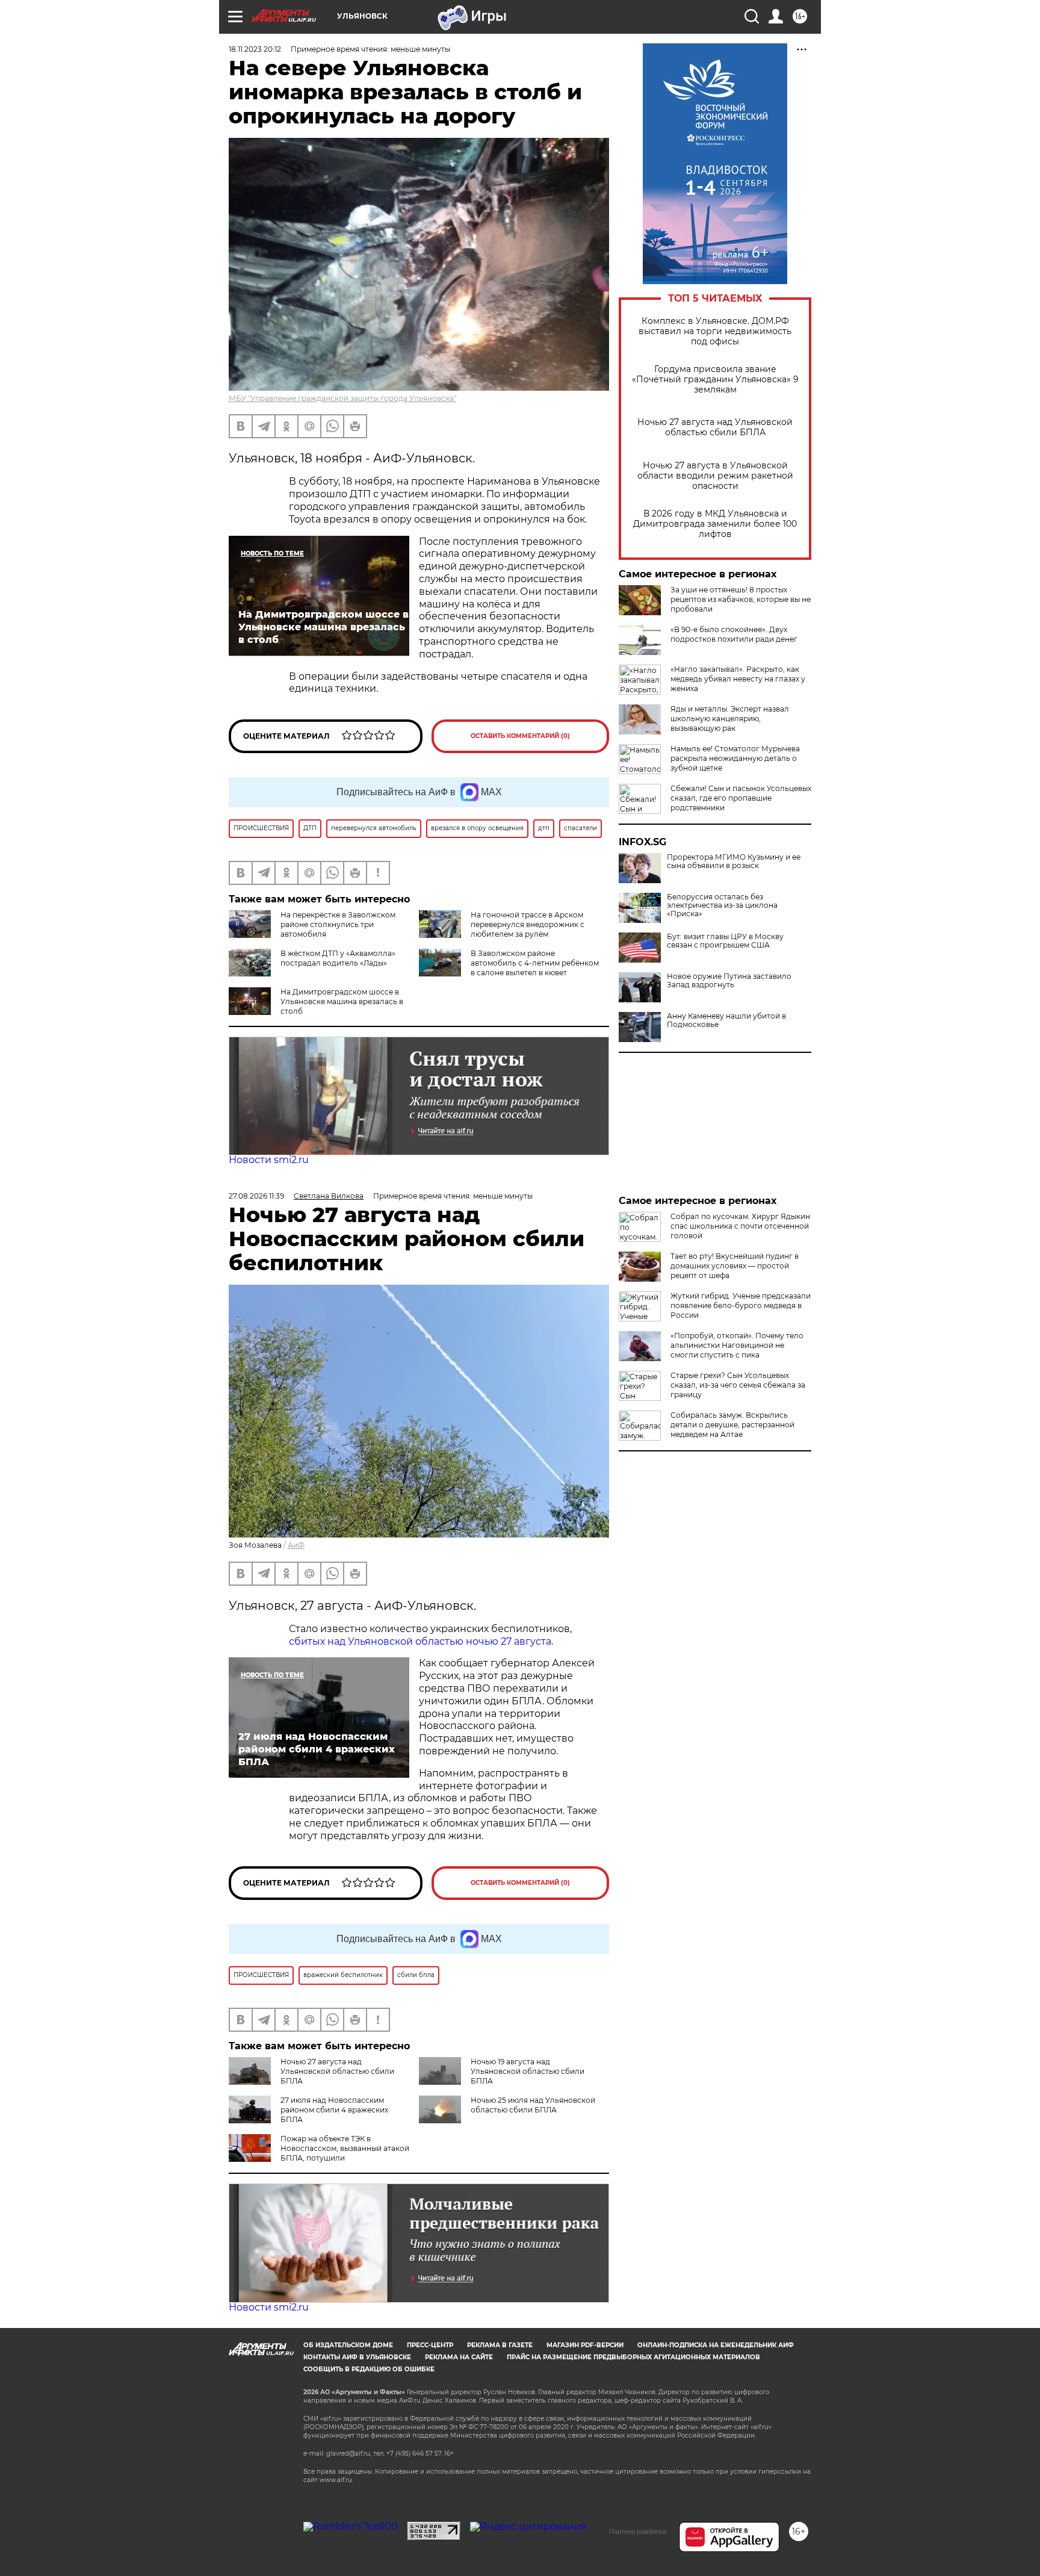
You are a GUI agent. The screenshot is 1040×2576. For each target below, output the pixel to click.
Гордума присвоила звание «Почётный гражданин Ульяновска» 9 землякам (715, 380)
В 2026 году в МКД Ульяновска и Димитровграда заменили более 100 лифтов (715, 524)
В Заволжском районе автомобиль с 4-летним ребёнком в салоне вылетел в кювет (535, 963)
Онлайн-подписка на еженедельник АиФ (716, 2345)
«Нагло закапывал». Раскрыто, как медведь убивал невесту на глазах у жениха (738, 679)
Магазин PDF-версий (585, 2345)
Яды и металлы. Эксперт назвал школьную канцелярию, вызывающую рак (730, 718)
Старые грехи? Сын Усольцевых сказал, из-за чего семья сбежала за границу (738, 1385)
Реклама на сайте (459, 2357)
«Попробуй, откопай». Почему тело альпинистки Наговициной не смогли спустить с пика (737, 1345)
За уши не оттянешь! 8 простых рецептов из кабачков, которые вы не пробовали (741, 599)
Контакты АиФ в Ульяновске (357, 2357)
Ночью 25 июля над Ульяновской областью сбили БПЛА (533, 2105)
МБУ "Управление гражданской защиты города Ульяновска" (342, 398)
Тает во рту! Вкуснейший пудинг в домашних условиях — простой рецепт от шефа (735, 1266)
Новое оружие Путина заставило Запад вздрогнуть (729, 981)
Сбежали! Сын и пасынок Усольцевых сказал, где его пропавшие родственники (741, 798)
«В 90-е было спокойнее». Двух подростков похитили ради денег (734, 634)
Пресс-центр (430, 2345)
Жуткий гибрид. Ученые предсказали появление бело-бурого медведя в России (741, 1305)
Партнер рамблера (638, 2531)
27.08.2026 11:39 (256, 1196)
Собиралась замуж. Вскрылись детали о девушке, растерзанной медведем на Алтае (732, 1425)
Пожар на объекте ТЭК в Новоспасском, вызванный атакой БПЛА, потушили (345, 2148)
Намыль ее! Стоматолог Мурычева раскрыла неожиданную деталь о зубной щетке (735, 758)
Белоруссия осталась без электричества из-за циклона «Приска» (722, 905)
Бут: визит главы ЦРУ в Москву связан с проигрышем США (725, 941)
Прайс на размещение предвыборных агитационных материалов (633, 2357)
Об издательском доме (348, 2345)
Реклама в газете (500, 2345)
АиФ (296, 1545)
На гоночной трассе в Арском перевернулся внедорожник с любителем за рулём (528, 924)
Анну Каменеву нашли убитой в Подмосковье (726, 1020)
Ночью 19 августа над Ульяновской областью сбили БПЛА (528, 2071)
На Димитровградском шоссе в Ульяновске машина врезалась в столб (342, 1001)
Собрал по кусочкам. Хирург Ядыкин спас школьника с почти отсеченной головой (740, 1226)
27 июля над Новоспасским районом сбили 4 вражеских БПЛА (334, 2110)
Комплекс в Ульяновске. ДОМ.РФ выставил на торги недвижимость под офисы (715, 331)
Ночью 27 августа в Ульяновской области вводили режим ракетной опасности (715, 476)
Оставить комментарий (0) (520, 736)
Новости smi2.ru (269, 1160)
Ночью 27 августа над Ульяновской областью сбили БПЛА (715, 427)
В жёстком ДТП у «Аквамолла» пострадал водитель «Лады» (338, 958)
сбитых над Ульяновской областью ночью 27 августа (420, 1641)
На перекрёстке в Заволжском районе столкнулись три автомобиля (338, 924)
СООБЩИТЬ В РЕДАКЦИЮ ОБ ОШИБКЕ (369, 2369)
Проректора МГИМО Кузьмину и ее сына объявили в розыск (734, 861)
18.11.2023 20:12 (255, 49)
